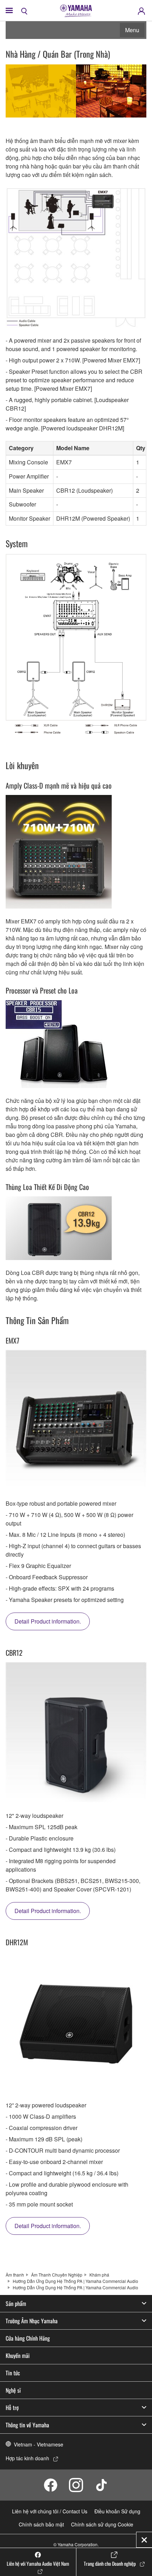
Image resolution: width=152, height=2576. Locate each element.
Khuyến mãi (18, 2355)
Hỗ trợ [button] (12, 2408)
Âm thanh (15, 2275)
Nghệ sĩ (13, 2390)
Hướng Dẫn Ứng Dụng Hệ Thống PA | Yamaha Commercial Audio (75, 2281)
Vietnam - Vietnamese (39, 2444)
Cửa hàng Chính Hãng (28, 2338)
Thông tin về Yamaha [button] (27, 2425)
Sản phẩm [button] (16, 2303)
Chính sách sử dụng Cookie (102, 2524)
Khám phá (99, 2275)
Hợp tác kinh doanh (27, 2458)
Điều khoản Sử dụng (117, 2511)
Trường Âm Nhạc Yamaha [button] (32, 2321)
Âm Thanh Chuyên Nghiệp (57, 2275)
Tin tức (13, 2373)
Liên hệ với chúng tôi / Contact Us (50, 2511)
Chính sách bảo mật (41, 2524)
